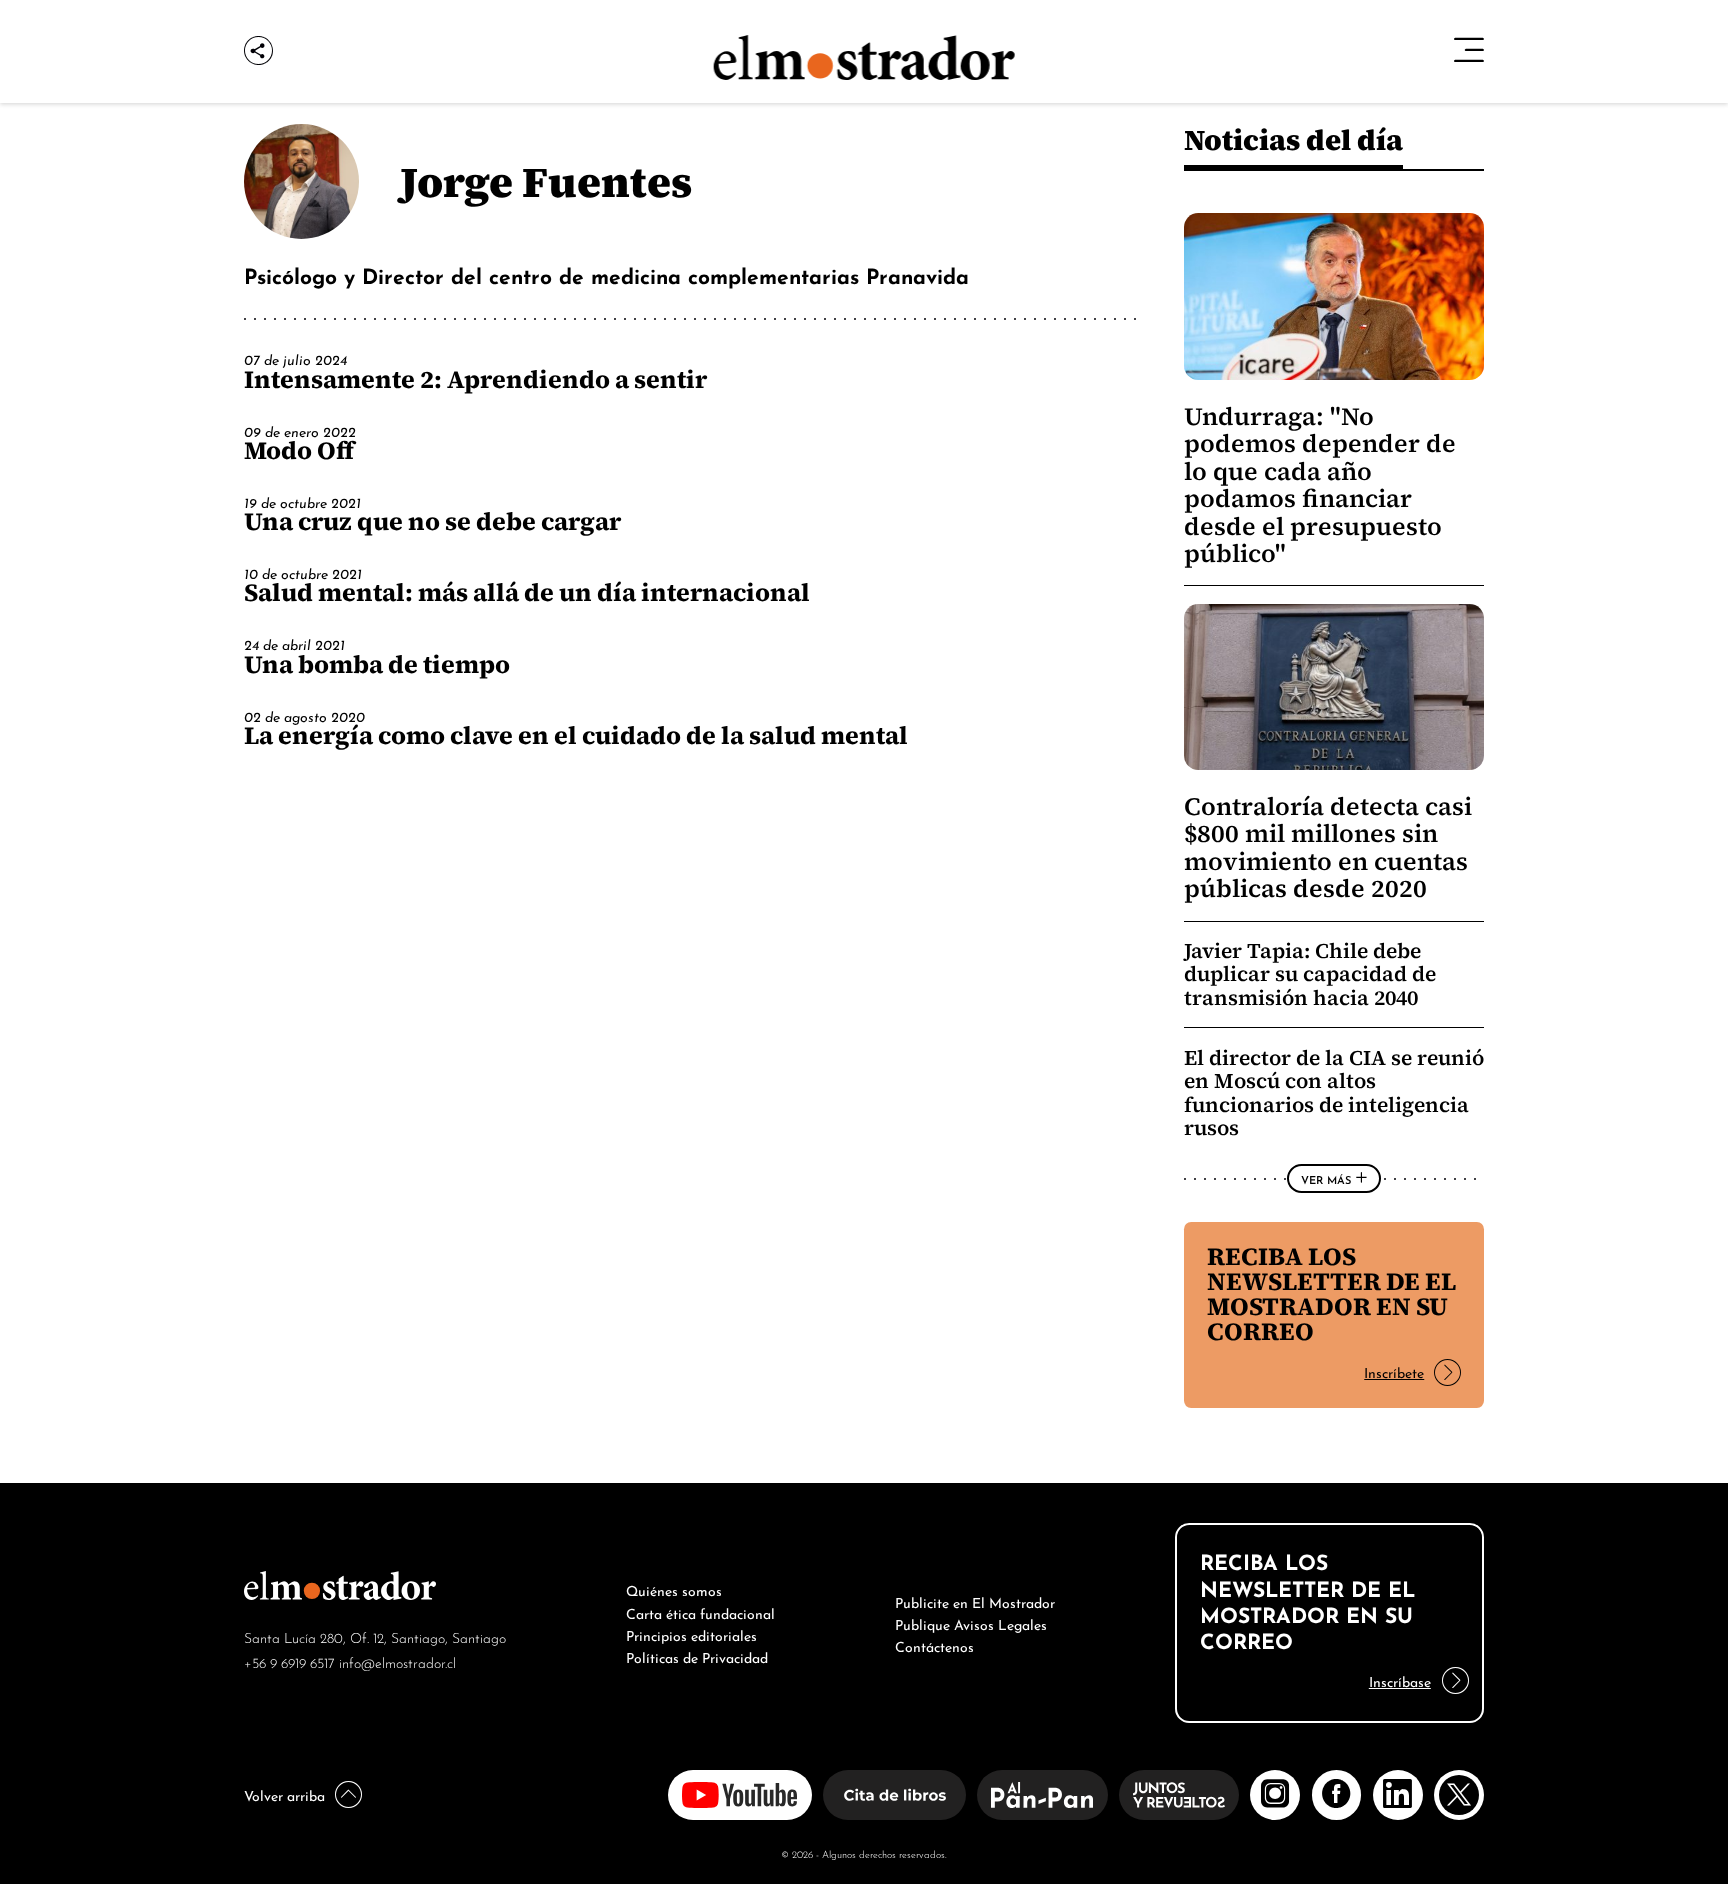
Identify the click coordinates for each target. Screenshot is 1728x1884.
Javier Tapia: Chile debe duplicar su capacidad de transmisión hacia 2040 (1310, 974)
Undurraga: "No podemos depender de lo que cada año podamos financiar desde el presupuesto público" (1320, 485)
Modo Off (299, 450)
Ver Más (1326, 1179)
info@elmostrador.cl (397, 1661)
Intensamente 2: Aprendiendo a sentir (475, 379)
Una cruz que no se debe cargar (432, 521)
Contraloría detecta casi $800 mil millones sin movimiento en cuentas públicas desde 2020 (1328, 847)
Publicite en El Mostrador (975, 1601)
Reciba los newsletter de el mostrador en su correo (1331, 1293)
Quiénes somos (674, 1589)
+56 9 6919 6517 (289, 1661)
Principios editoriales (691, 1634)
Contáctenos (934, 1645)
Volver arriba (284, 1794)
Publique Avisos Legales (971, 1623)
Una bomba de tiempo (377, 664)
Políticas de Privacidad (697, 1656)
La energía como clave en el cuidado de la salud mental (576, 735)
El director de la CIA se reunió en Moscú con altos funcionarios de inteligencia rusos (1334, 1093)
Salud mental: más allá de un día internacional (527, 592)
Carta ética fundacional (700, 1612)
